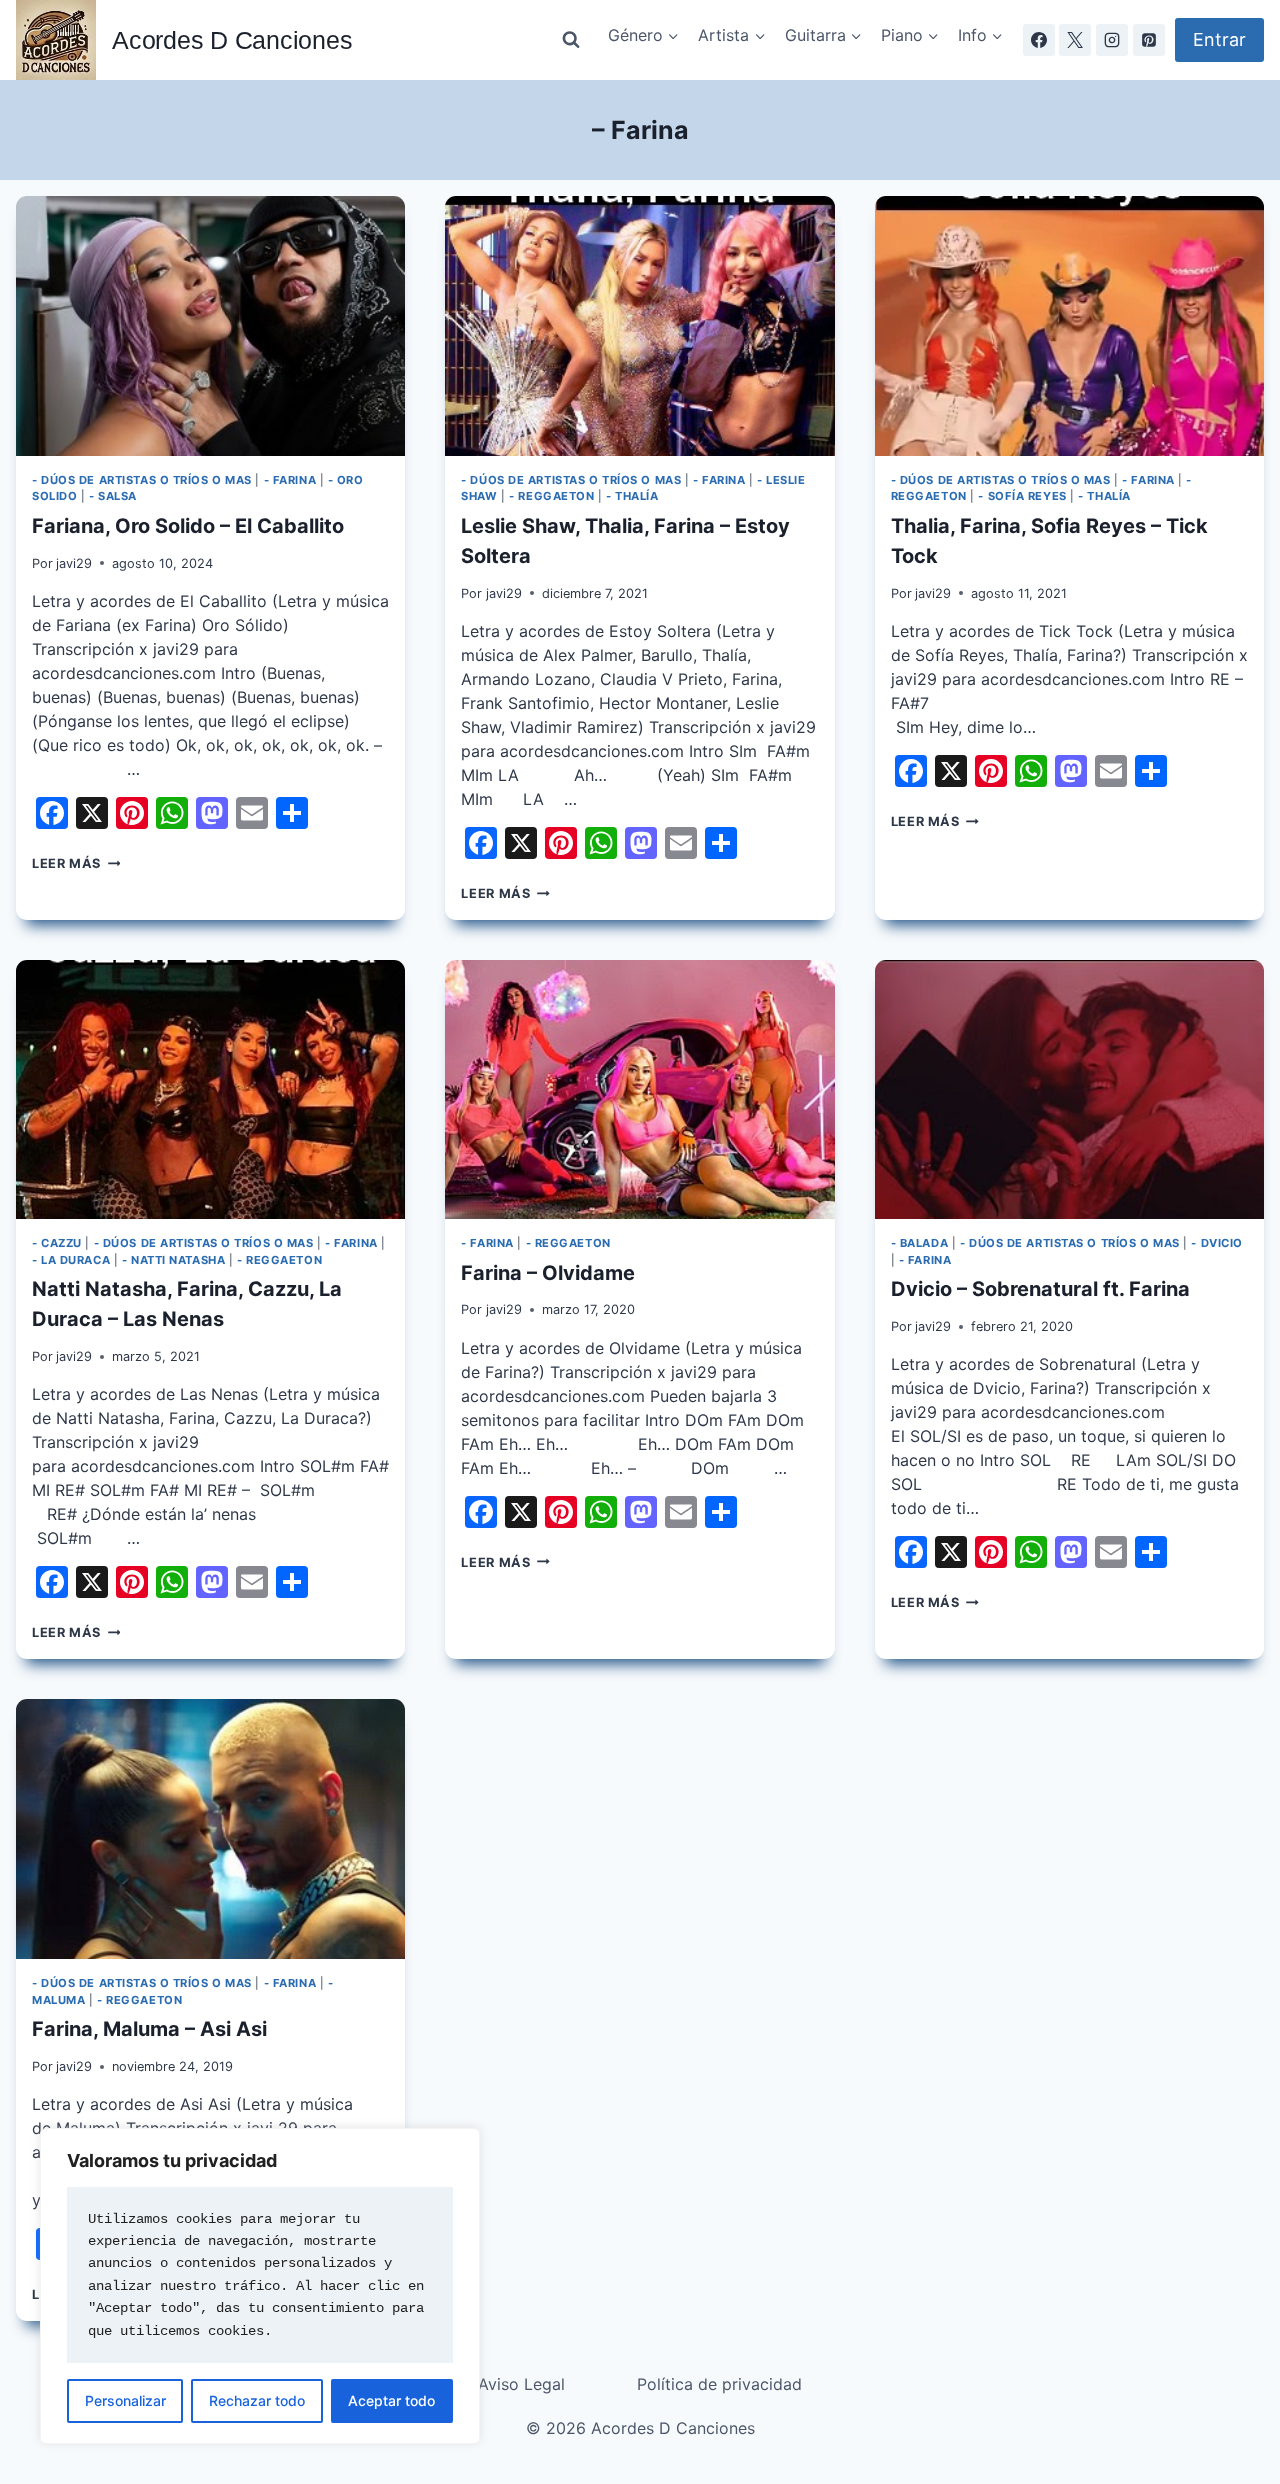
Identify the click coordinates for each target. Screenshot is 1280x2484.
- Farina (290, 480)
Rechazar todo (257, 2400)
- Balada (919, 1243)
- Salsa (113, 496)
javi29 (74, 563)
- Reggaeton (551, 496)
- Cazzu (57, 1243)
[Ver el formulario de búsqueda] (571, 40)
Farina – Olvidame (548, 1273)
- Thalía (632, 496)
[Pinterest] (1149, 40)
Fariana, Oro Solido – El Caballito (188, 526)
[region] (260, 2286)
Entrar (1219, 39)
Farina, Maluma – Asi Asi (149, 2029)
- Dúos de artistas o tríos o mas (142, 480)
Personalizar (125, 2400)
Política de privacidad (719, 2384)
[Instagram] (1112, 40)
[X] (1075, 40)
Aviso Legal (521, 2384)
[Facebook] (1039, 40)
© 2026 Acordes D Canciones (640, 2428)
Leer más (76, 863)
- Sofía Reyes (1022, 496)
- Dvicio (1216, 1243)
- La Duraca (71, 1260)
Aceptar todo (391, 2400)
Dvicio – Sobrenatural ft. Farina (1040, 1289)
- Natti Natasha (173, 1260)
